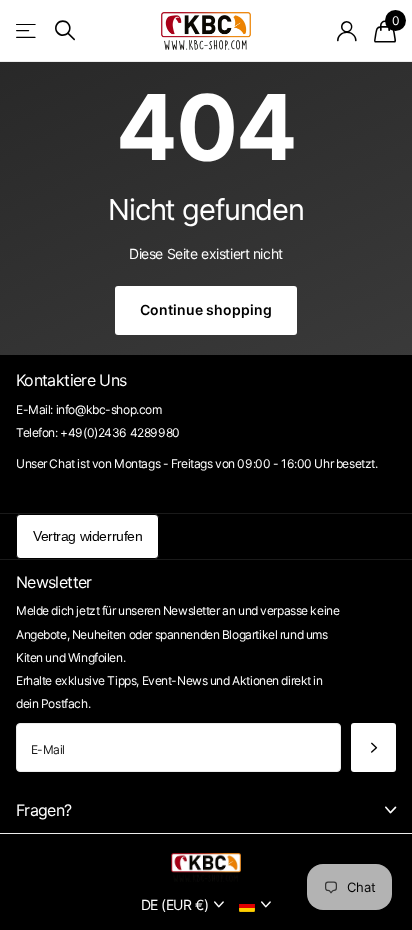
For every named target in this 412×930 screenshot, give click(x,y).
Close (206, 809)
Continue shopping (206, 309)
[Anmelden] (347, 31)
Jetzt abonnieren (373, 747)
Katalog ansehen (27, 30)
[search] (65, 30)
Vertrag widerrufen (87, 536)
